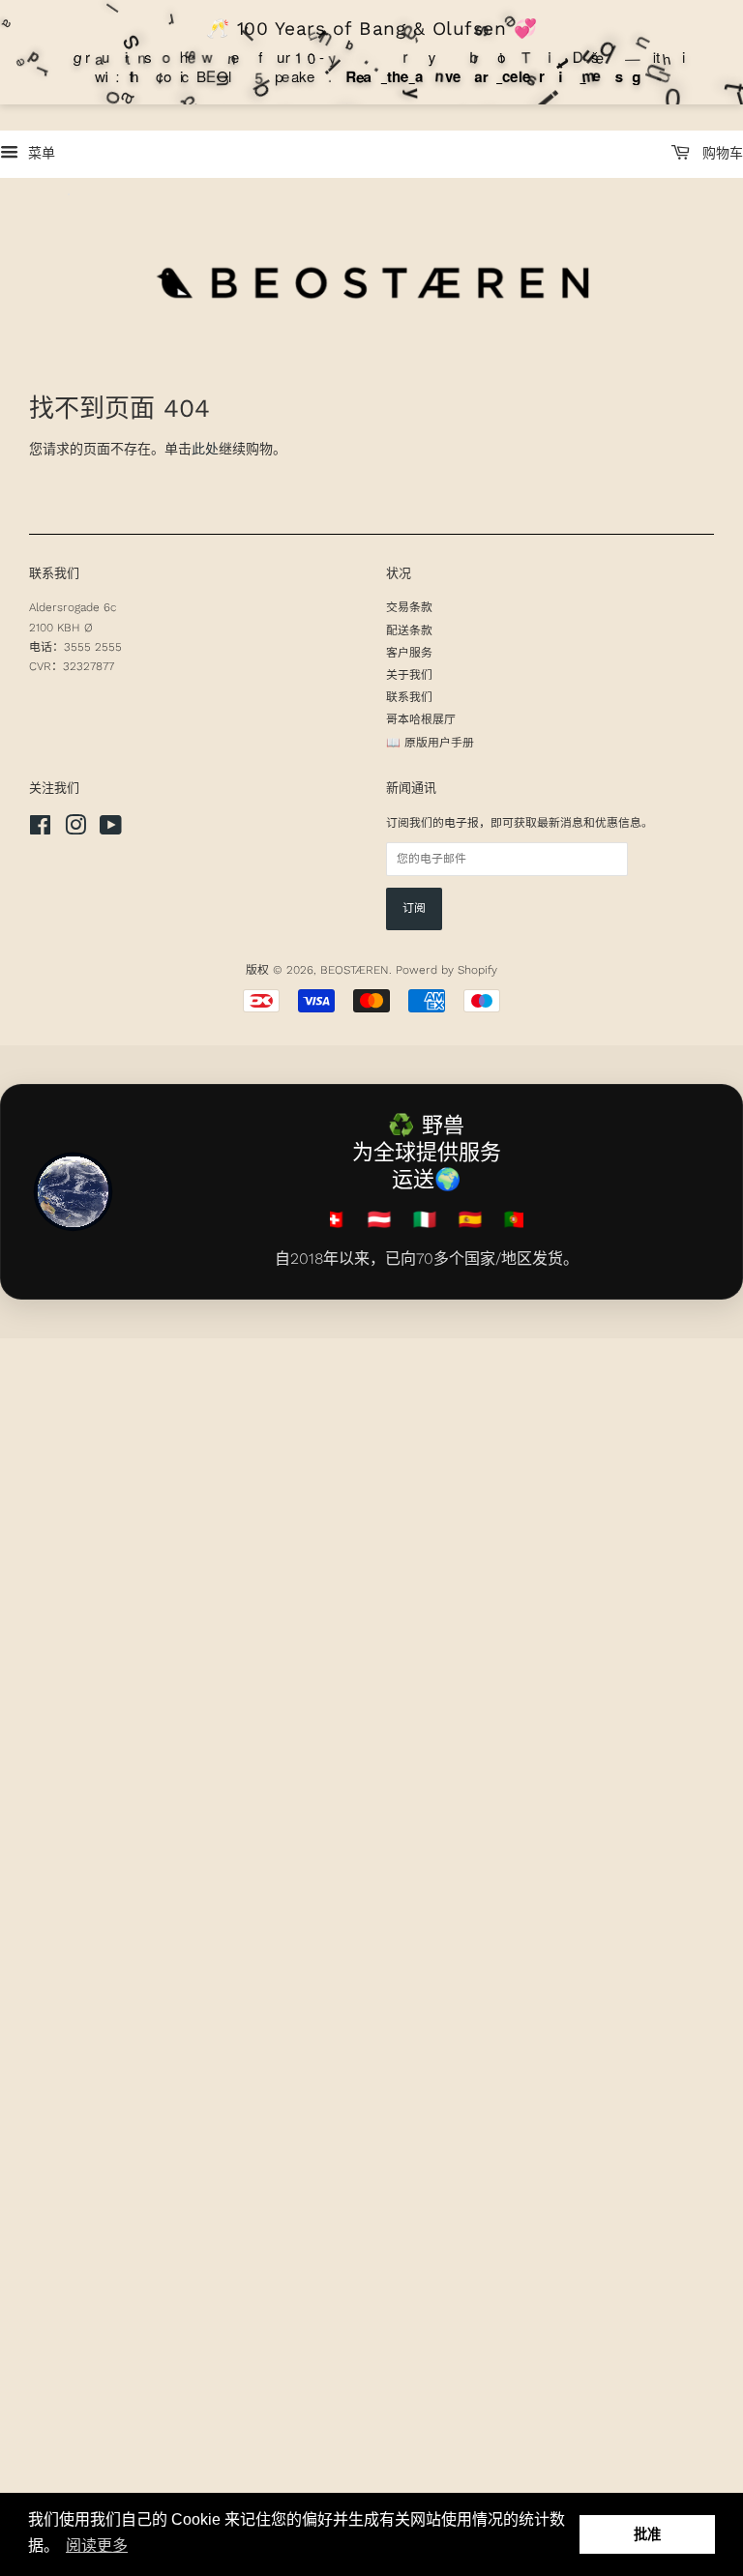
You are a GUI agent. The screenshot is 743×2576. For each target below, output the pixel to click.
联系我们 (409, 697)
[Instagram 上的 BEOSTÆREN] (75, 830)
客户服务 (409, 653)
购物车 (720, 153)
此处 (205, 449)
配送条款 (409, 630)
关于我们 (409, 675)
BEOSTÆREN (355, 970)
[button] (97, 2546)
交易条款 (409, 607)
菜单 (39, 153)
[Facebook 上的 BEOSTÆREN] (40, 830)
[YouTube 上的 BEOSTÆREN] (111, 830)
